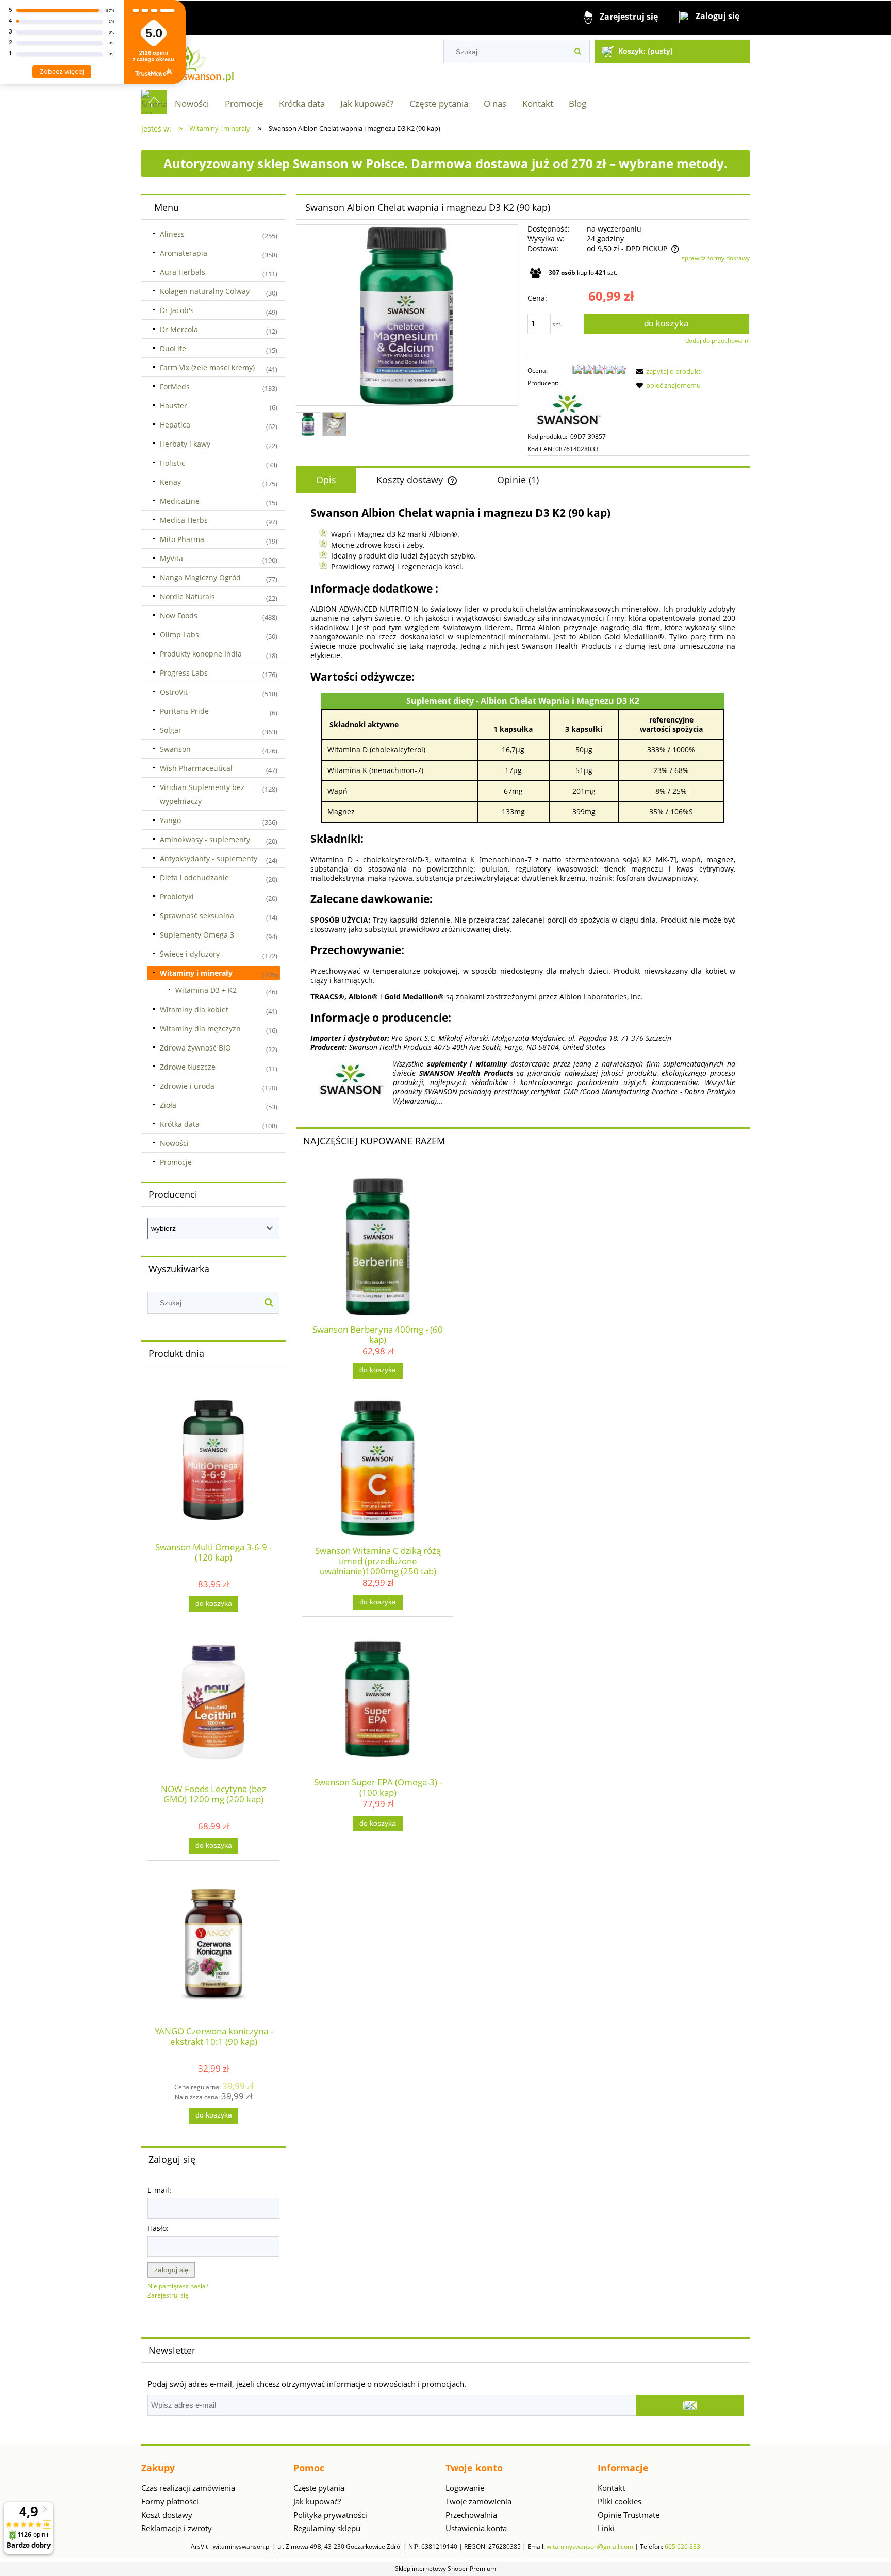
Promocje (176, 1162)
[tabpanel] (523, 806)
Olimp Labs (179, 635)
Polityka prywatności (330, 2515)
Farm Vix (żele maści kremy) (207, 367)
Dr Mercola (179, 329)
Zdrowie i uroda (187, 1086)
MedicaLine (180, 501)
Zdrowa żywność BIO (195, 1048)
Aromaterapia (184, 253)
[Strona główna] (188, 62)
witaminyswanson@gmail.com (590, 2546)
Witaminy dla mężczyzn (200, 1029)
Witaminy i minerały (196, 973)
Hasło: (158, 2228)
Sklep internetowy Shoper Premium (445, 2569)
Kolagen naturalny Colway (205, 291)
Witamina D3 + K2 (206, 990)
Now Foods (179, 616)
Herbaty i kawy (185, 444)
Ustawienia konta (476, 2528)
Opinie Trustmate (629, 2515)
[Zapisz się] (690, 2405)
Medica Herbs (184, 520)
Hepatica (175, 425)
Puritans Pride (184, 711)
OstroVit (174, 692)
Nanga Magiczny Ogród (200, 577)
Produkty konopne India (201, 654)
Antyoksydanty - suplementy (209, 858)
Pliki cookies (620, 2501)
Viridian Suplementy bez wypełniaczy (202, 794)
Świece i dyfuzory (190, 954)
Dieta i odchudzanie (194, 877)
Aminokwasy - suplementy (205, 839)
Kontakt (611, 2488)
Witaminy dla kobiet (194, 1010)
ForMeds (175, 387)
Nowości (174, 1143)
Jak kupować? (317, 2501)
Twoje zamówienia (478, 2501)
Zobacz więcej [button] (62, 71)
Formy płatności (170, 2501)
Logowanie (465, 2488)
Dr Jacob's (177, 310)
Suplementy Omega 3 (197, 935)
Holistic (172, 463)
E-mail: (159, 2190)
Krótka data (180, 1124)
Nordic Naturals (187, 596)
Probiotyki (177, 897)
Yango (170, 820)
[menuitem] (192, 103)
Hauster (174, 406)
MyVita (171, 558)
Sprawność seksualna (197, 916)
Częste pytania (319, 2488)
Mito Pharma (182, 539)
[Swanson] (569, 409)
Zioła (168, 1105)
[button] (667, 371)
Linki (606, 2528)
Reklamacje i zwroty (177, 2528)
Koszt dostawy (167, 2515)
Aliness (172, 234)
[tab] (326, 480)
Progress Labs (184, 673)
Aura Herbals (183, 272)
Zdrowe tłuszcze (188, 1067)
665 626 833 (682, 2546)
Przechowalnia (471, 2515)
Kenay (170, 482)
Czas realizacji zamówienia (188, 2488)
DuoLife (173, 348)
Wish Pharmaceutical (196, 768)
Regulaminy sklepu (327, 2528)
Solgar (171, 730)
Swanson (175, 749)
